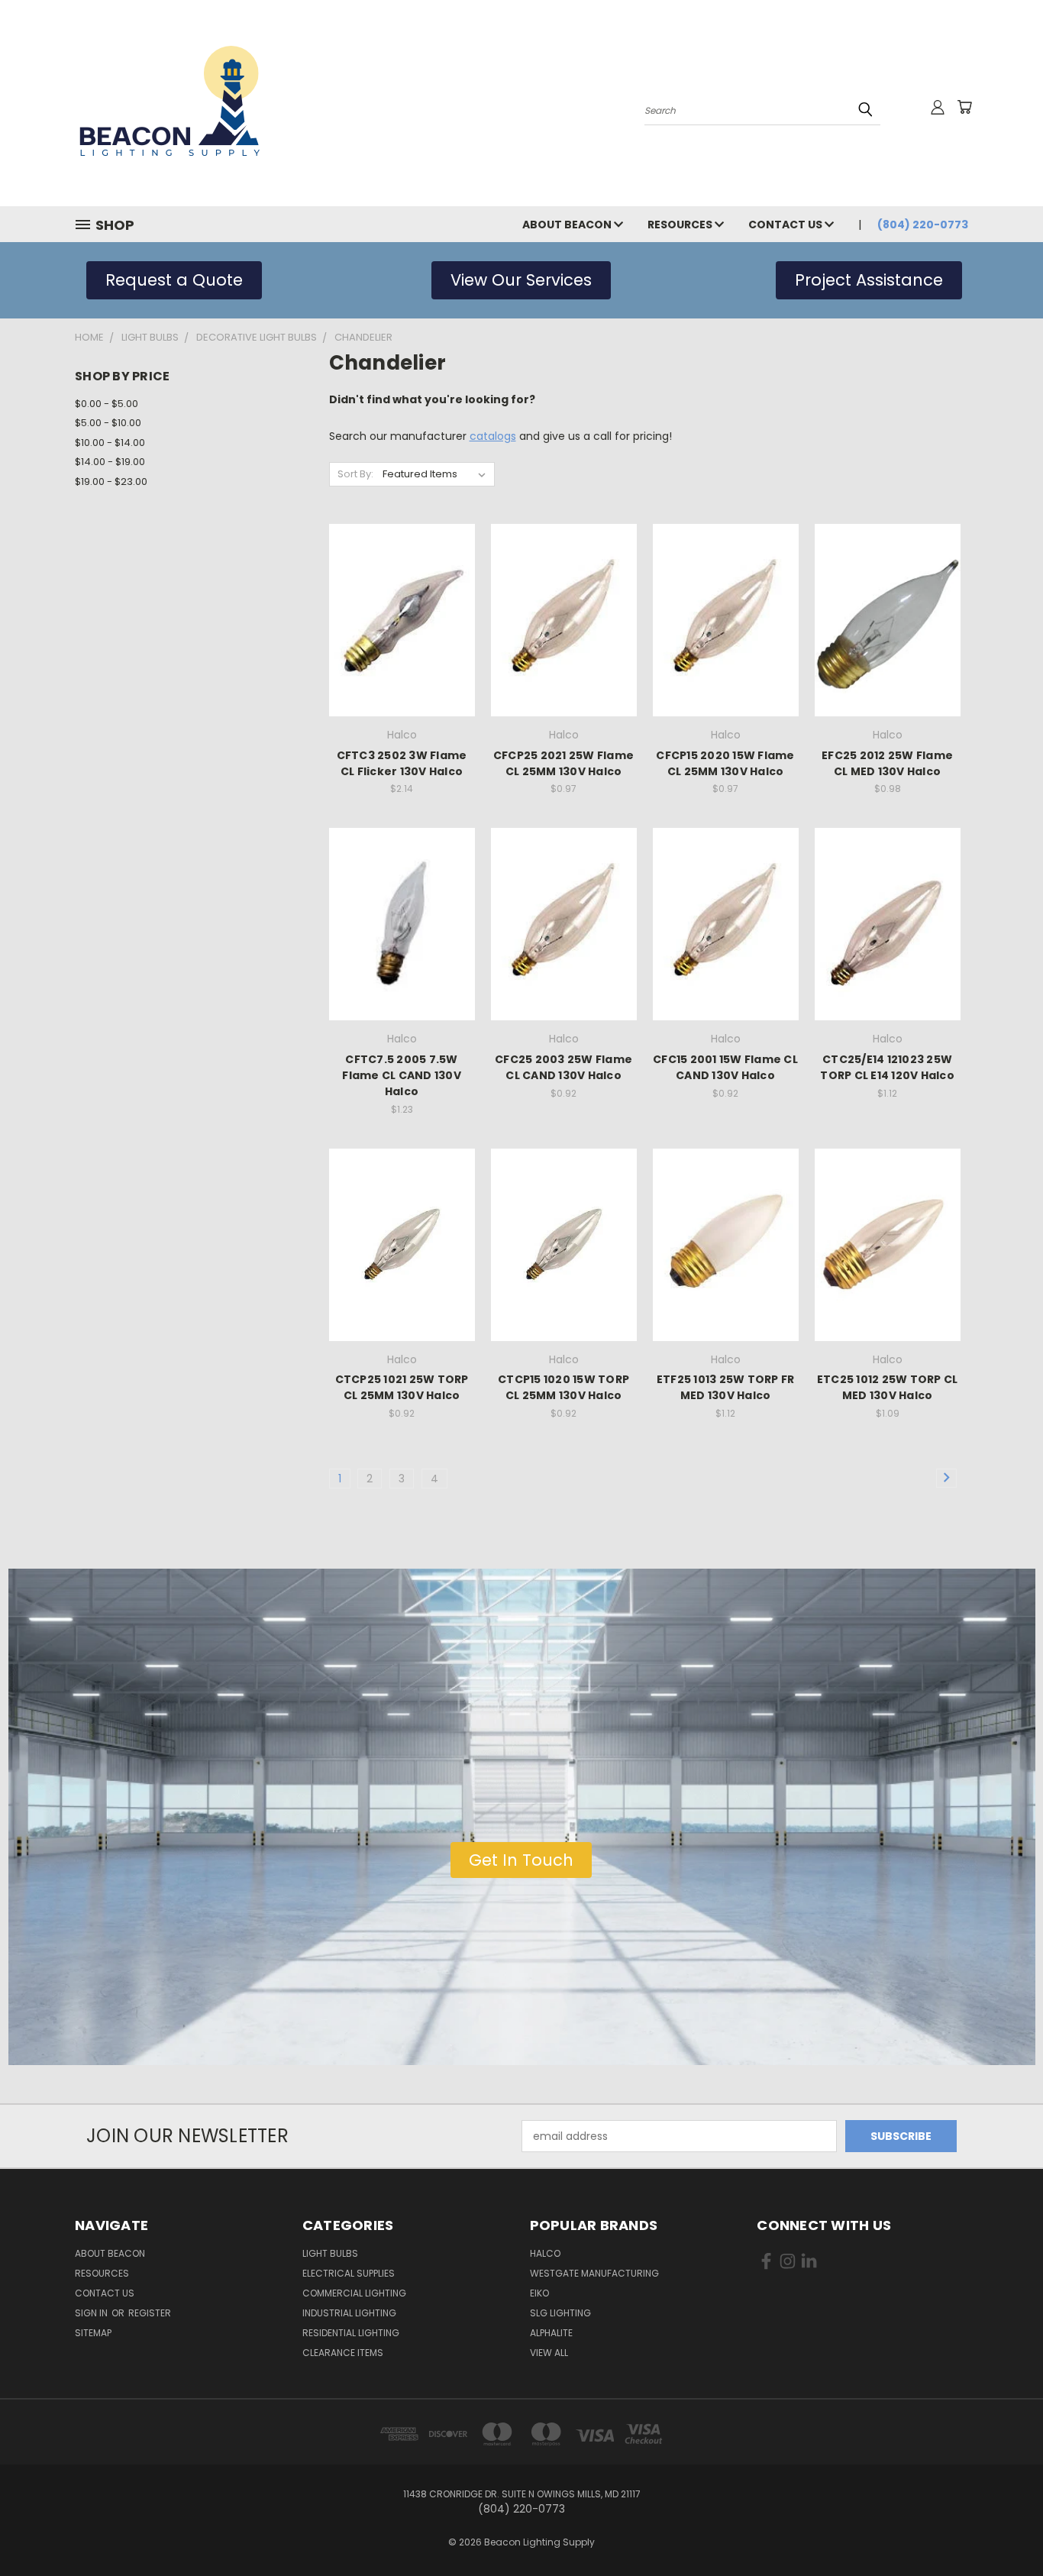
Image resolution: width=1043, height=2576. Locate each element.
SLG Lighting (560, 2313)
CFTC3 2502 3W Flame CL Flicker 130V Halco (402, 763)
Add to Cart (402, 647)
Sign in (92, 2313)
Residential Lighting (351, 2333)
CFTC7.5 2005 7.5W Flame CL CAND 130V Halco (402, 1075)
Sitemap (93, 2333)
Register (150, 2313)
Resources (681, 225)
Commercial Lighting (354, 2293)
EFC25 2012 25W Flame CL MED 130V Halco (887, 763)
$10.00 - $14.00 (110, 443)
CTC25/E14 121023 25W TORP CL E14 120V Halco (887, 1067)
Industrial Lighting (349, 2313)
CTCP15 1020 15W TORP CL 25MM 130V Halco (563, 1387)
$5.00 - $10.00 (108, 423)
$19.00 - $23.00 (111, 482)
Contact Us (786, 225)
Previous (1003, 2528)
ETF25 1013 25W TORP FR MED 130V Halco (726, 1387)
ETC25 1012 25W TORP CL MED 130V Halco (888, 1387)
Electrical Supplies (349, 2273)
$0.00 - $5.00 (107, 404)
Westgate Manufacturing (594, 2273)
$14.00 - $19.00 (110, 462)
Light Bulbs (330, 2253)
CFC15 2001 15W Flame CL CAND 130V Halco (725, 1067)
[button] (521, 1860)
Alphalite (551, 2333)
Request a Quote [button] (174, 280)
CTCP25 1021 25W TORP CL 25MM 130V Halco (402, 1387)
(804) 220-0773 (923, 225)
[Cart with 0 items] (964, 107)
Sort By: (355, 474)
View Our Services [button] (521, 280)
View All (549, 2353)
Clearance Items (343, 2353)
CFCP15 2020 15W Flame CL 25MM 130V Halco (725, 763)
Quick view (402, 589)
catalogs (493, 436)
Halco (545, 2253)
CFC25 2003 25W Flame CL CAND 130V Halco (563, 1067)
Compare (397, 619)
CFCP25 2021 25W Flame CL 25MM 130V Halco (563, 763)
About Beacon (568, 225)
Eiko (539, 2293)
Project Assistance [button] (869, 280)
